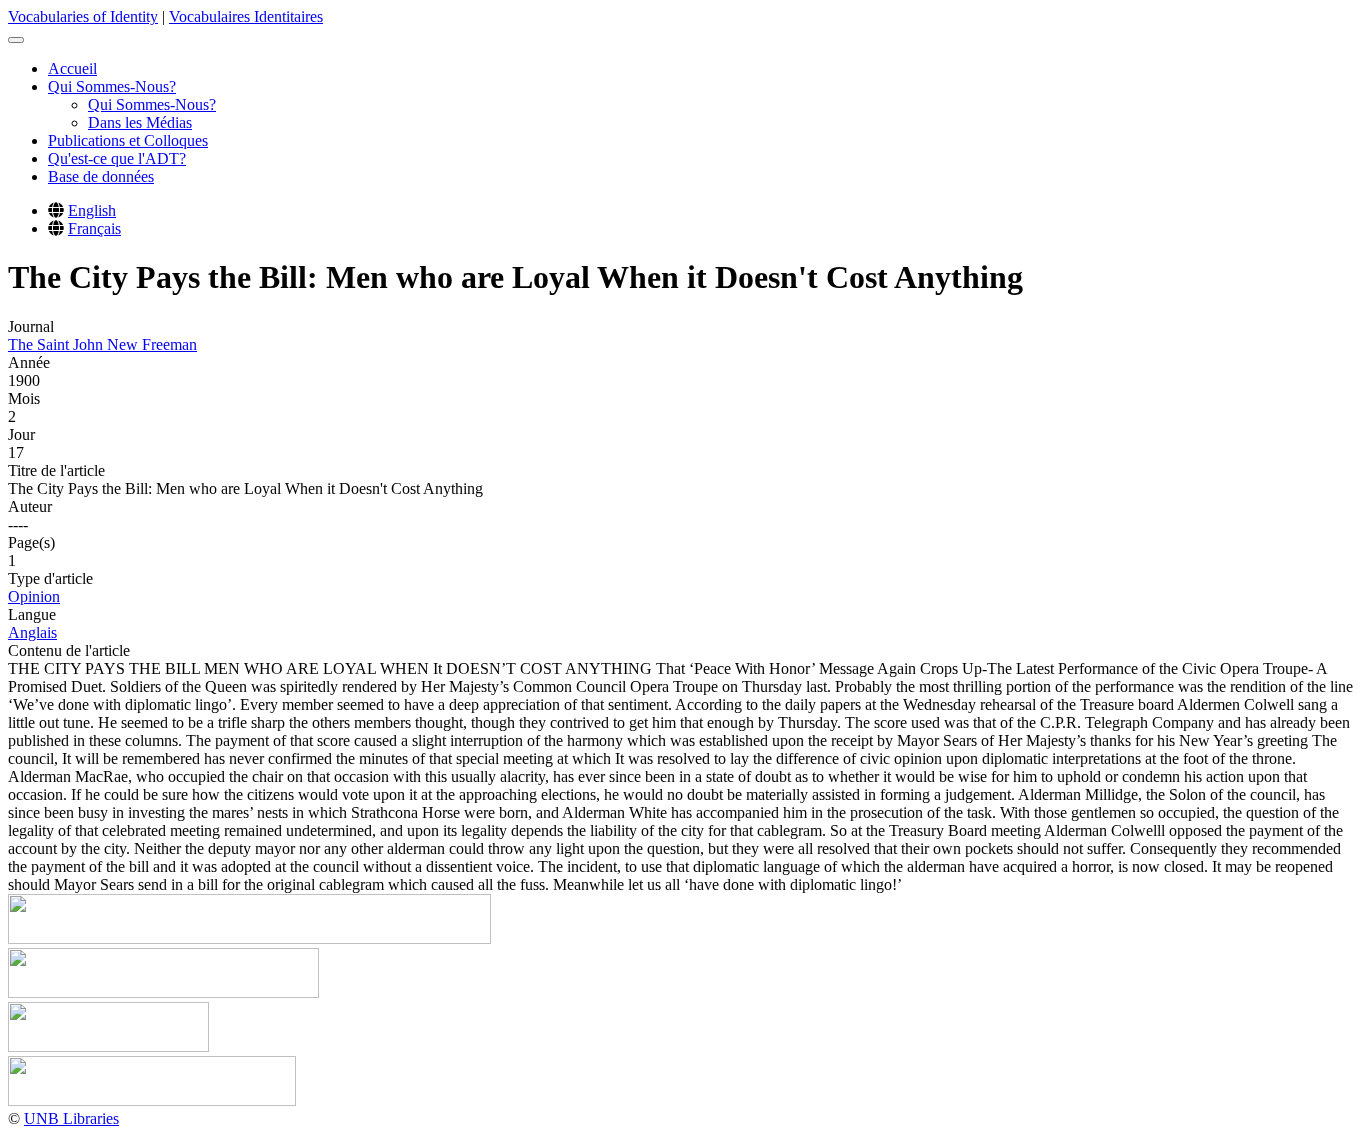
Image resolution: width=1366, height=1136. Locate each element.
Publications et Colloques (128, 140)
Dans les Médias (140, 122)
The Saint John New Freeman (102, 344)
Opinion (34, 596)
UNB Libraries (71, 1118)
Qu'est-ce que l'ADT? (117, 158)
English (92, 210)
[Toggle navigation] (16, 40)
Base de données (101, 176)
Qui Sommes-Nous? (112, 86)
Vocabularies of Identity (83, 16)
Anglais (32, 632)
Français (94, 228)
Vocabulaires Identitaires (246, 16)
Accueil (72, 68)
